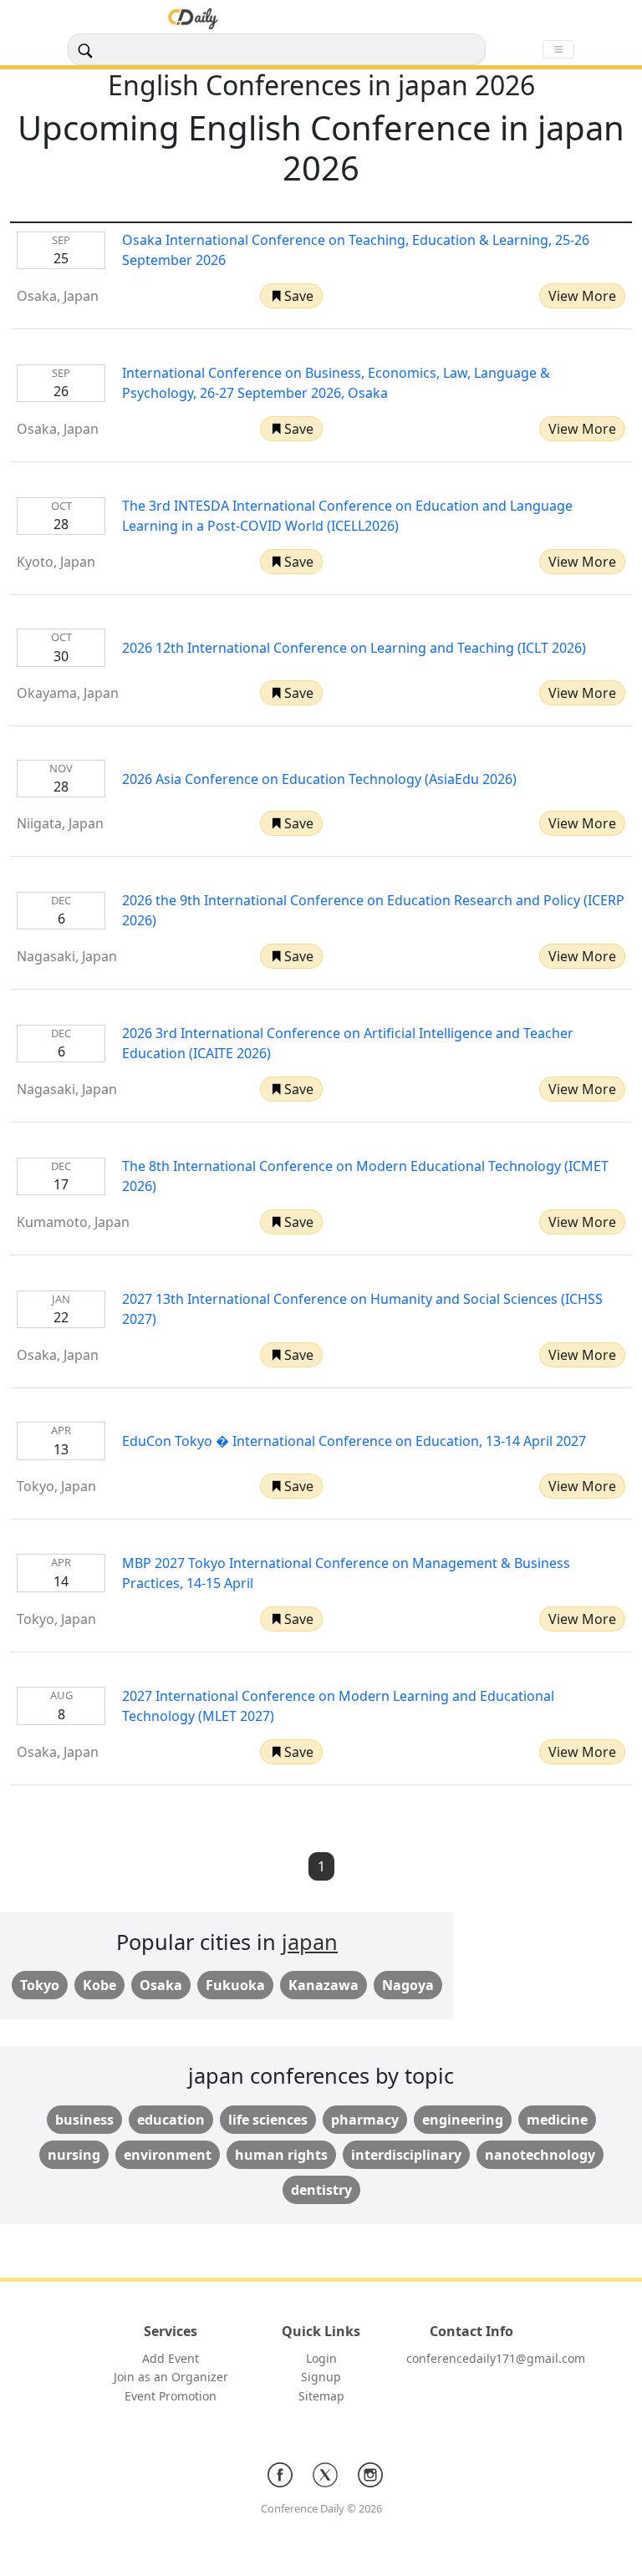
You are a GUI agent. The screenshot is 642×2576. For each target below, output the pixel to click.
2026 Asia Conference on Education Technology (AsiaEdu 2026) (319, 779)
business (84, 2120)
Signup (321, 2377)
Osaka (161, 1985)
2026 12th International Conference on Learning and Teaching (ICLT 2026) (354, 648)
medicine (557, 2120)
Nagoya (408, 1985)
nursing (74, 2155)
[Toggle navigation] (558, 49)
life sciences (268, 2120)
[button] (291, 296)
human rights (281, 2155)
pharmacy (365, 2120)
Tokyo (40, 1985)
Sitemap (321, 2396)
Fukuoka (235, 1985)
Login (321, 2358)
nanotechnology (540, 2155)
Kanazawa (324, 1985)
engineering (463, 2120)
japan (310, 1942)
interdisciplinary (406, 2155)
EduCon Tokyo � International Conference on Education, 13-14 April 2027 (354, 1441)
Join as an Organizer (171, 2377)
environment (168, 2155)
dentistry (321, 2190)
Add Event (171, 2358)
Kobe (99, 1985)
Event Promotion (171, 2396)
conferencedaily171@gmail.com (496, 2358)
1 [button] (321, 1866)
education (171, 2120)
